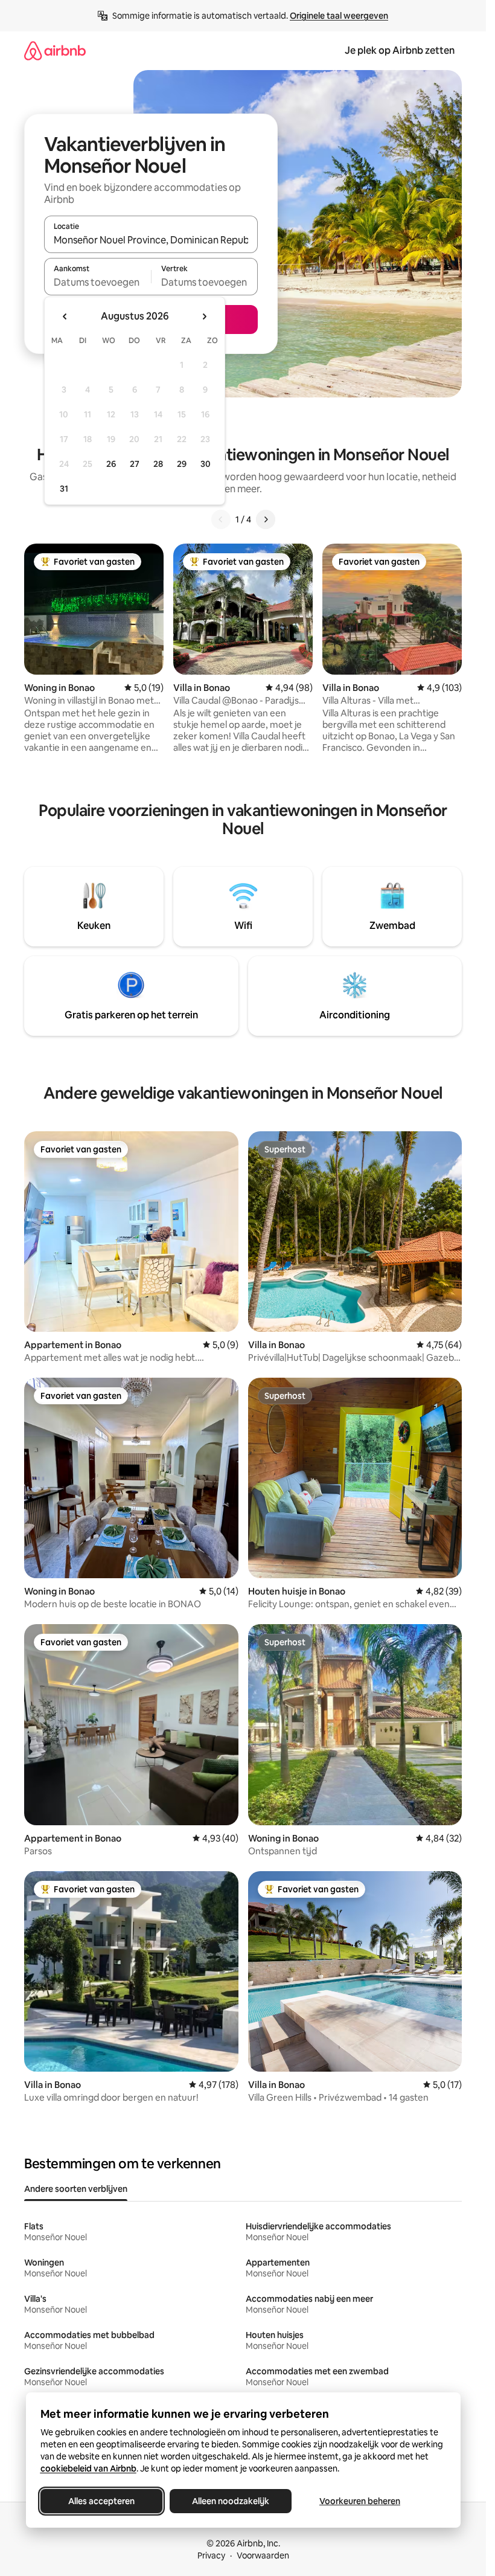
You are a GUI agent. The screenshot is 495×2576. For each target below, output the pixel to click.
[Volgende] (266, 519)
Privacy (211, 2555)
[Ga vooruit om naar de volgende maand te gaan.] (204, 316)
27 (135, 464)
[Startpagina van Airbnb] (55, 50)
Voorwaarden (263, 2555)
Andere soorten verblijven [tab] (76, 2189)
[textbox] (97, 282)
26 (111, 464)
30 (206, 464)
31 (64, 489)
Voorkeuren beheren (360, 2501)
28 (158, 464)
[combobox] (151, 240)
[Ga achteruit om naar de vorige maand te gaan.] (65, 316)
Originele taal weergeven (339, 16)
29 (182, 464)
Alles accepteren (101, 2501)
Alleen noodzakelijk (231, 2501)
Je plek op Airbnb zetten (400, 50)
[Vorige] (221, 519)
